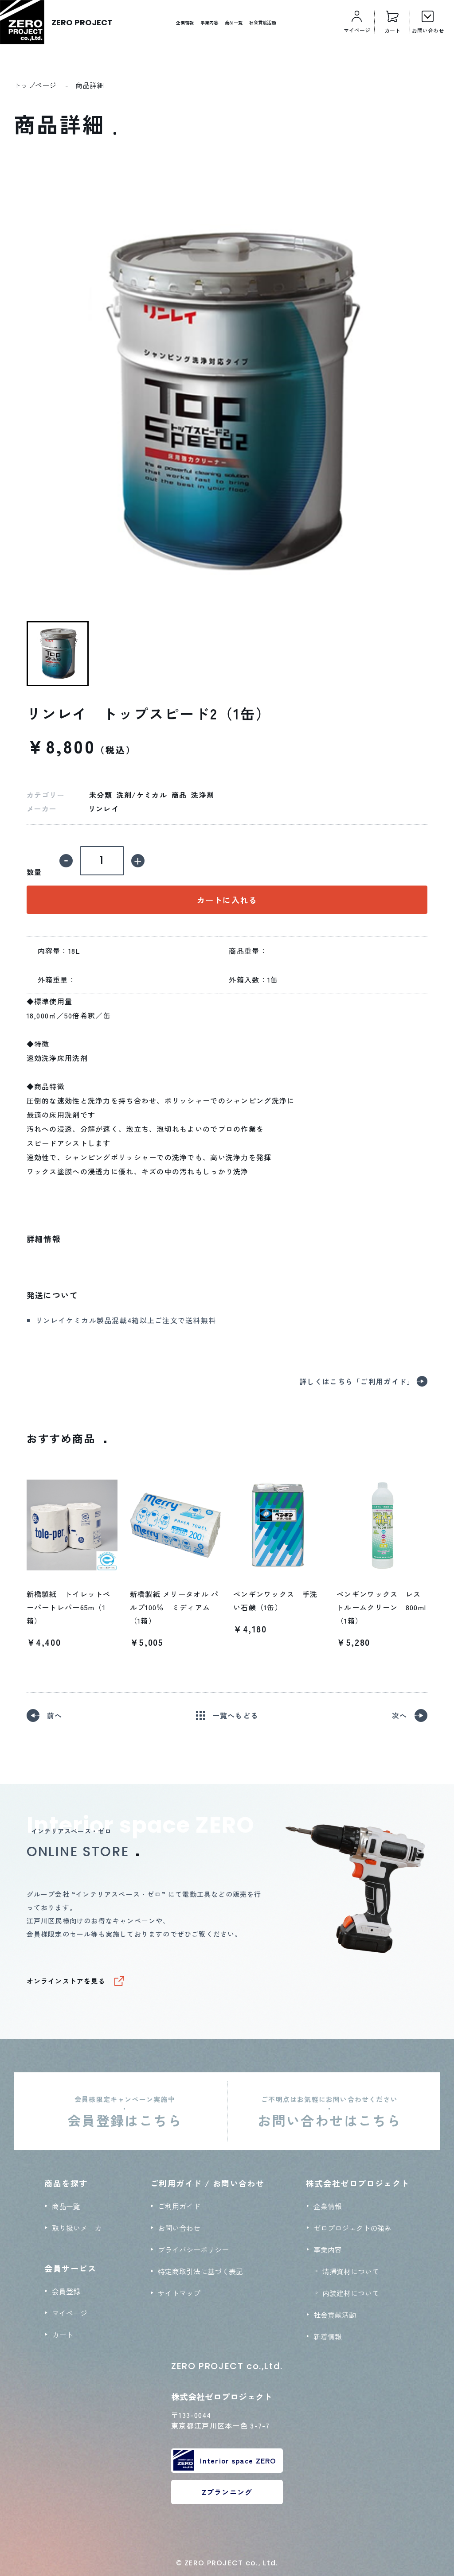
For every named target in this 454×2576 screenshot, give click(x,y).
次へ (400, 1715)
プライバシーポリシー (193, 2250)
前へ (55, 1715)
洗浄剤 (203, 795)
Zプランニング (227, 2492)
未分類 (101, 795)
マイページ (70, 2313)
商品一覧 (234, 22)
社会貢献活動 (262, 22)
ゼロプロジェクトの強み (352, 2228)
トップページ (35, 85)
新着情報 (328, 2336)
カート (63, 2335)
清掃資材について (351, 2271)
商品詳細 (90, 85)
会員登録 (66, 2291)
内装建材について (351, 2293)
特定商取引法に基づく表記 (200, 2271)
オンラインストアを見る (66, 1981)
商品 (179, 795)
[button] (58, 654)
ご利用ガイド (179, 2206)
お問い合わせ (179, 2228)
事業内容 (209, 22)
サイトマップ (179, 2293)
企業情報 (185, 22)
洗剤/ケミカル (142, 795)
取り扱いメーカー (80, 2228)
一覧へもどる (235, 1715)
